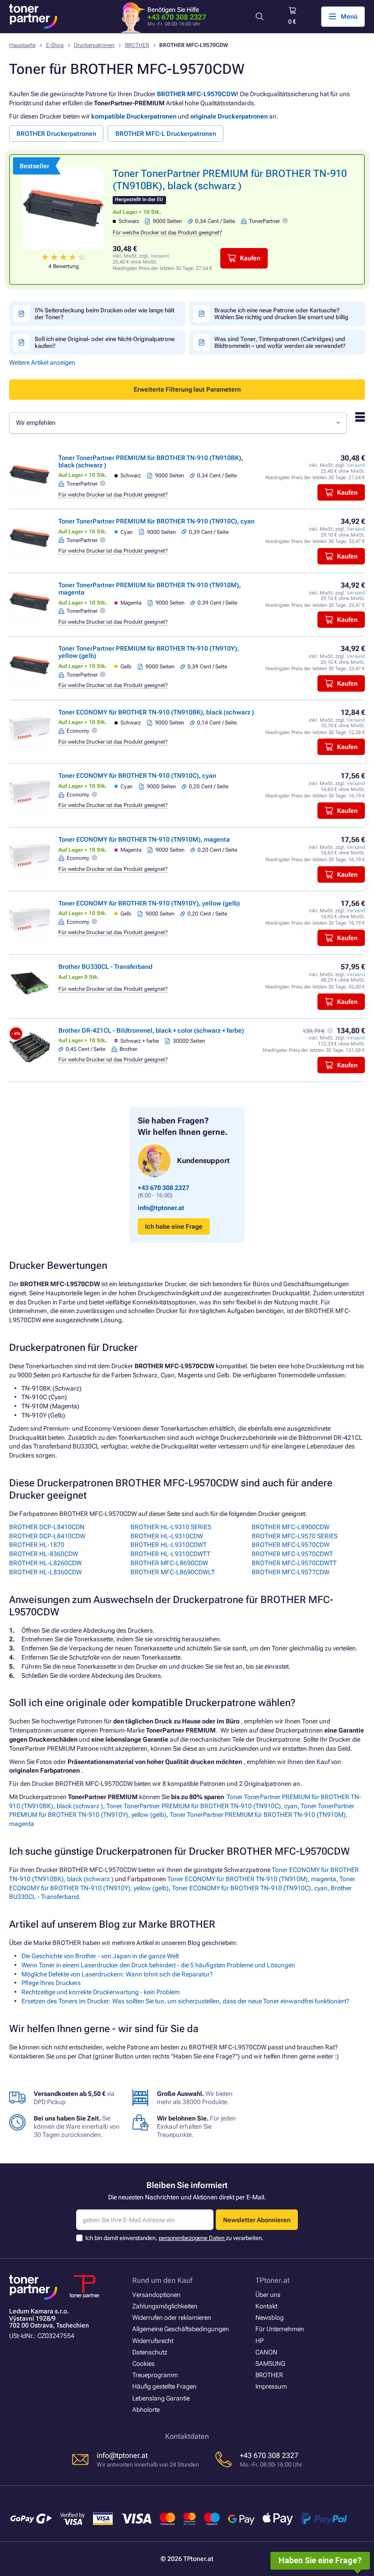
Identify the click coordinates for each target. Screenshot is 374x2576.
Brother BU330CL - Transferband (105, 967)
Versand (160, 256)
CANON (266, 2352)
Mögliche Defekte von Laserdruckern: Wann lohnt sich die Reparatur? (117, 1974)
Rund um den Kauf (162, 2280)
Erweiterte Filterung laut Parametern (187, 389)
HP (260, 2341)
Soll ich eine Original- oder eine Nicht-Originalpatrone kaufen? (105, 342)
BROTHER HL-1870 (37, 1545)
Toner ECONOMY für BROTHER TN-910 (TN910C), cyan (137, 776)
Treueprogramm (155, 2375)
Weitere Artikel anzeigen (42, 362)
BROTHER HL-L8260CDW (45, 1563)
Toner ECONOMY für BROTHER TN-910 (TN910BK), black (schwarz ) (156, 712)
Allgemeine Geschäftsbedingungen (181, 2329)
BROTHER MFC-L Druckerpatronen (166, 134)
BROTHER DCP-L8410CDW (47, 1536)
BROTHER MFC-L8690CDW (169, 1563)
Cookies (143, 2364)
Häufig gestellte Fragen (164, 2386)
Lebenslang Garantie (161, 2398)
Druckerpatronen (94, 45)
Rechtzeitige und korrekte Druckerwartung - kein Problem (101, 1992)
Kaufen (250, 258)
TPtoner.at (273, 2280)
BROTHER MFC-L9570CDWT (292, 1554)
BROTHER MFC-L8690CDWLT (173, 1572)
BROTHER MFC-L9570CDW (197, 94)
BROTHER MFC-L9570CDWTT (294, 1563)
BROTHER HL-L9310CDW (167, 1536)
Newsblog (270, 2317)
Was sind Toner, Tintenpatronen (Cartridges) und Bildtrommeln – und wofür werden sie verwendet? (280, 342)
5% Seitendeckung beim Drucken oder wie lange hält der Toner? (104, 314)
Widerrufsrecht (153, 2341)
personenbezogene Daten (192, 2238)
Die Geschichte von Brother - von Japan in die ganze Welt (100, 1956)
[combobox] (178, 423)
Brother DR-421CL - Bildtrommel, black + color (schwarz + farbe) (151, 1030)
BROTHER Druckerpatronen (56, 134)
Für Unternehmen (280, 2329)
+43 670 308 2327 (177, 17)
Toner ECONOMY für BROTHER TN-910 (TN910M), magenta (144, 839)
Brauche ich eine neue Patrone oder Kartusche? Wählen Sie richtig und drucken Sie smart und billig (281, 314)
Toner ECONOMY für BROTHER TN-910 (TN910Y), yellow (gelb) (149, 903)
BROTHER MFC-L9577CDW (291, 1572)
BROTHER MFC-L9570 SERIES (295, 1536)
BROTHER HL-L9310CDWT (169, 1545)
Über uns (268, 2295)
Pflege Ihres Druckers (51, 1983)
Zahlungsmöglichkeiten (165, 2306)
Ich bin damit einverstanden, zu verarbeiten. (174, 2238)
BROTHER (137, 45)
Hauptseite (22, 45)
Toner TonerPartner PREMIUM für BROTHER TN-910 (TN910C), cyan (156, 521)
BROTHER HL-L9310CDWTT (170, 1554)
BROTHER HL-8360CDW (44, 1554)
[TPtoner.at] (33, 16)
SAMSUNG (270, 2364)
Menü (349, 16)
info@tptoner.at (161, 1208)
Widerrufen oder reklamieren (172, 2317)
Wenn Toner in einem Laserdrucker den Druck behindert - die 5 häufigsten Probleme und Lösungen (158, 1965)
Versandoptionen (156, 2295)
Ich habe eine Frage (174, 1226)
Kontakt (266, 2306)
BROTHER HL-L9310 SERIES (171, 1527)
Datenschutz (150, 2352)
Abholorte (146, 2410)
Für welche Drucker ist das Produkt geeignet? (167, 233)
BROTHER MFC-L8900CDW (291, 1527)
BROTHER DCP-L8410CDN (47, 1527)
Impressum (271, 2386)
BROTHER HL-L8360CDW (45, 1572)
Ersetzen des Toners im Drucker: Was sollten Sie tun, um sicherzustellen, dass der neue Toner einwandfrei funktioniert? (185, 2001)
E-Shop (55, 45)
